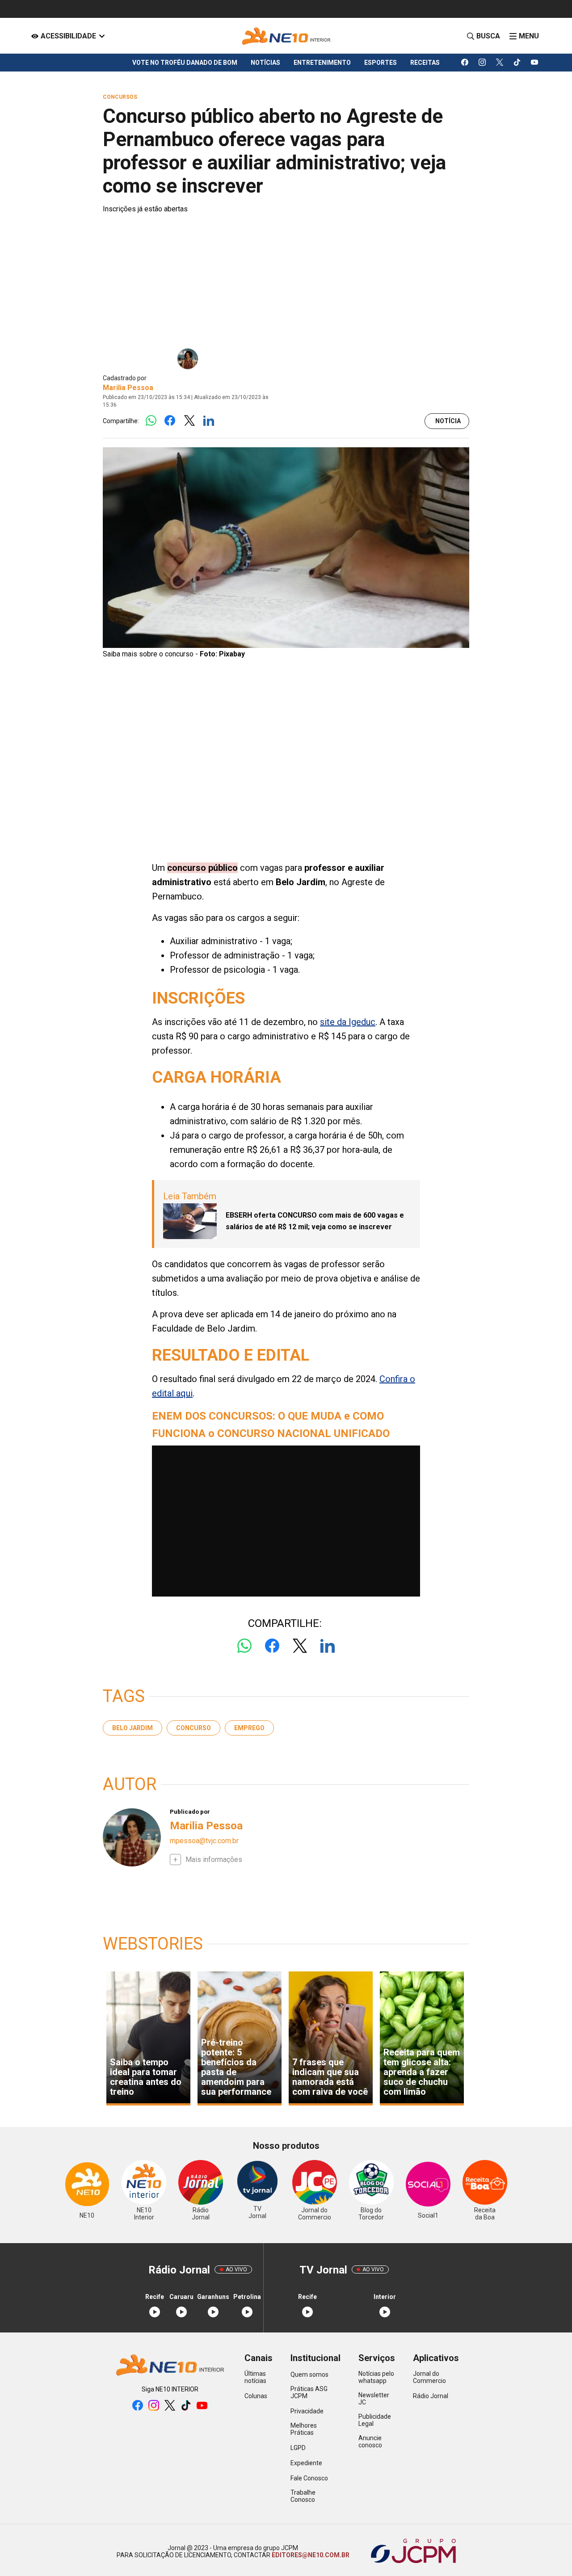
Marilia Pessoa (128, 388)
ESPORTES (381, 63)
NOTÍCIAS (265, 63)
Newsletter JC (374, 2399)
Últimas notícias (255, 2377)
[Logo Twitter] (189, 421)
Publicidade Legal (375, 2420)
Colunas (256, 2396)
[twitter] (500, 63)
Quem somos (309, 2374)
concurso (193, 1728)
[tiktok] (517, 63)
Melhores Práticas (304, 2429)
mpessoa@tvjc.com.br (204, 1841)
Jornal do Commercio (429, 2377)
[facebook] (465, 63)
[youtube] (535, 63)
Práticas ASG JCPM (309, 2392)
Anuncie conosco (370, 2442)
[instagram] (482, 63)
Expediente (306, 2463)
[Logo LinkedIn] (208, 421)
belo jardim (132, 1728)
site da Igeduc (348, 1022)
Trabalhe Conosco (303, 2496)
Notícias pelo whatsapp (376, 2377)
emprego (249, 1728)
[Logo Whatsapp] (151, 421)
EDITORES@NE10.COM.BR (310, 2555)
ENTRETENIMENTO (322, 63)
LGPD (298, 2448)
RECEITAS (425, 63)
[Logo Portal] (286, 36)
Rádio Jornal (431, 2396)
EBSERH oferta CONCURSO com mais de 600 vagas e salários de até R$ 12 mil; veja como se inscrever (315, 1221)
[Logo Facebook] (170, 421)
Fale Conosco (309, 2478)
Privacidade (307, 2411)
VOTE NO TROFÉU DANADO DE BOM (185, 63)
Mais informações (214, 1860)
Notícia (448, 421)
